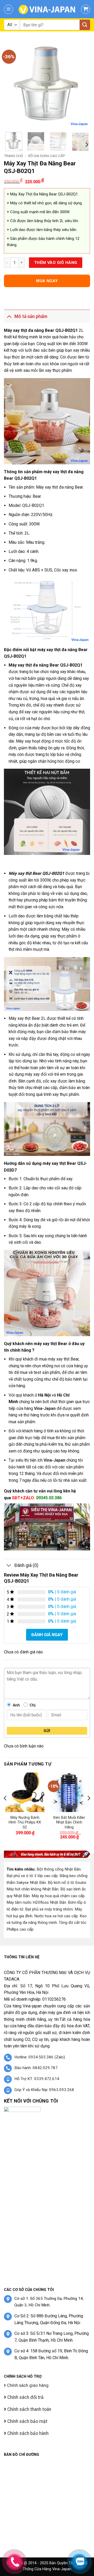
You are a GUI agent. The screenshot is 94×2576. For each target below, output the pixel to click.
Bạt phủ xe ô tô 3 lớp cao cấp (32, 1876)
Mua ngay (47, 281)
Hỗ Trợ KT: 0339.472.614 (37, 2079)
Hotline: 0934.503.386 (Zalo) (40, 2057)
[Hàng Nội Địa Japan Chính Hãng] (47, 9)
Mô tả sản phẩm (31, 316)
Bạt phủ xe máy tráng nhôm (49, 1909)
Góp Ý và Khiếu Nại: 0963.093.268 (44, 2090)
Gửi (47, 1731)
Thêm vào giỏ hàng (56, 263)
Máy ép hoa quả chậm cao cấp (58, 1896)
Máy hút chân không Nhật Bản (33, 1889)
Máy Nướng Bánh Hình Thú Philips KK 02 (25, 1822)
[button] (8, 9)
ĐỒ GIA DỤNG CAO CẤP (47, 156)
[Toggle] (9, 316)
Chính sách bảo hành (27, 2433)
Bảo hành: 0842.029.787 (36, 2068)
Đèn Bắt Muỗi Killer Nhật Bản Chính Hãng (69, 1822)
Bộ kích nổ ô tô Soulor (67, 1883)
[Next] (82, 85)
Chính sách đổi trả (25, 2397)
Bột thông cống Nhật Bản (59, 1869)
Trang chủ (13, 156)
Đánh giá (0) (26, 1565)
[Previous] (12, 85)
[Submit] (85, 25)
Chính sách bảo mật (27, 2421)
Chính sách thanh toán (29, 2409)
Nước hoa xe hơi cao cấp (56, 1916)
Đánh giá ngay (47, 1635)
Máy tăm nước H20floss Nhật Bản (36, 1902)
